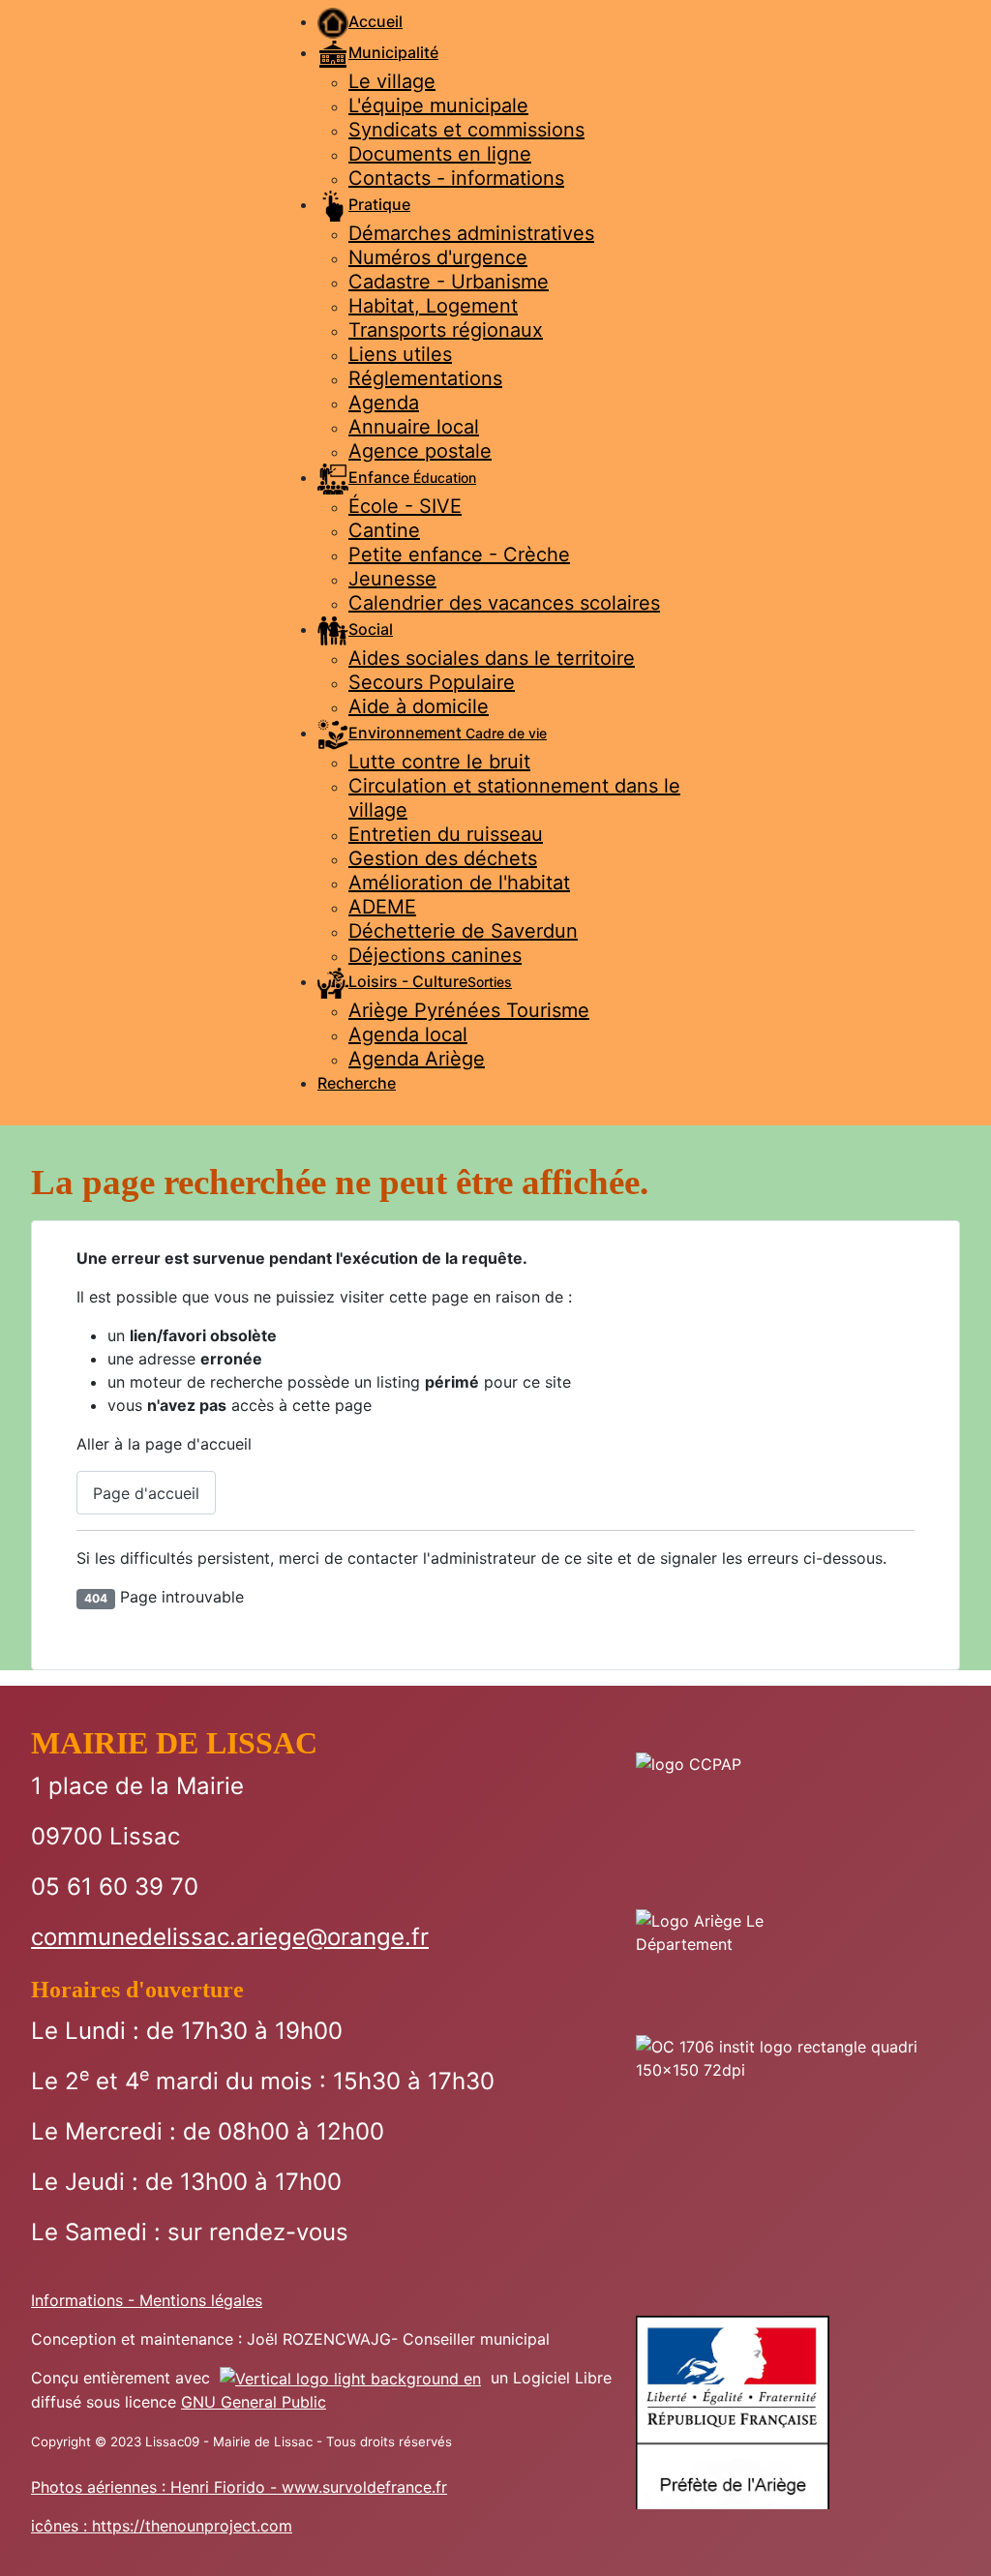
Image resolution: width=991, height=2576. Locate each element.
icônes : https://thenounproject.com (162, 2526)
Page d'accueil (146, 1493)
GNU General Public (254, 2402)
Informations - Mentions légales (147, 2300)
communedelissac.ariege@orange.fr (230, 1937)
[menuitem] (360, 21)
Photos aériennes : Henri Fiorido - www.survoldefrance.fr (239, 2487)
